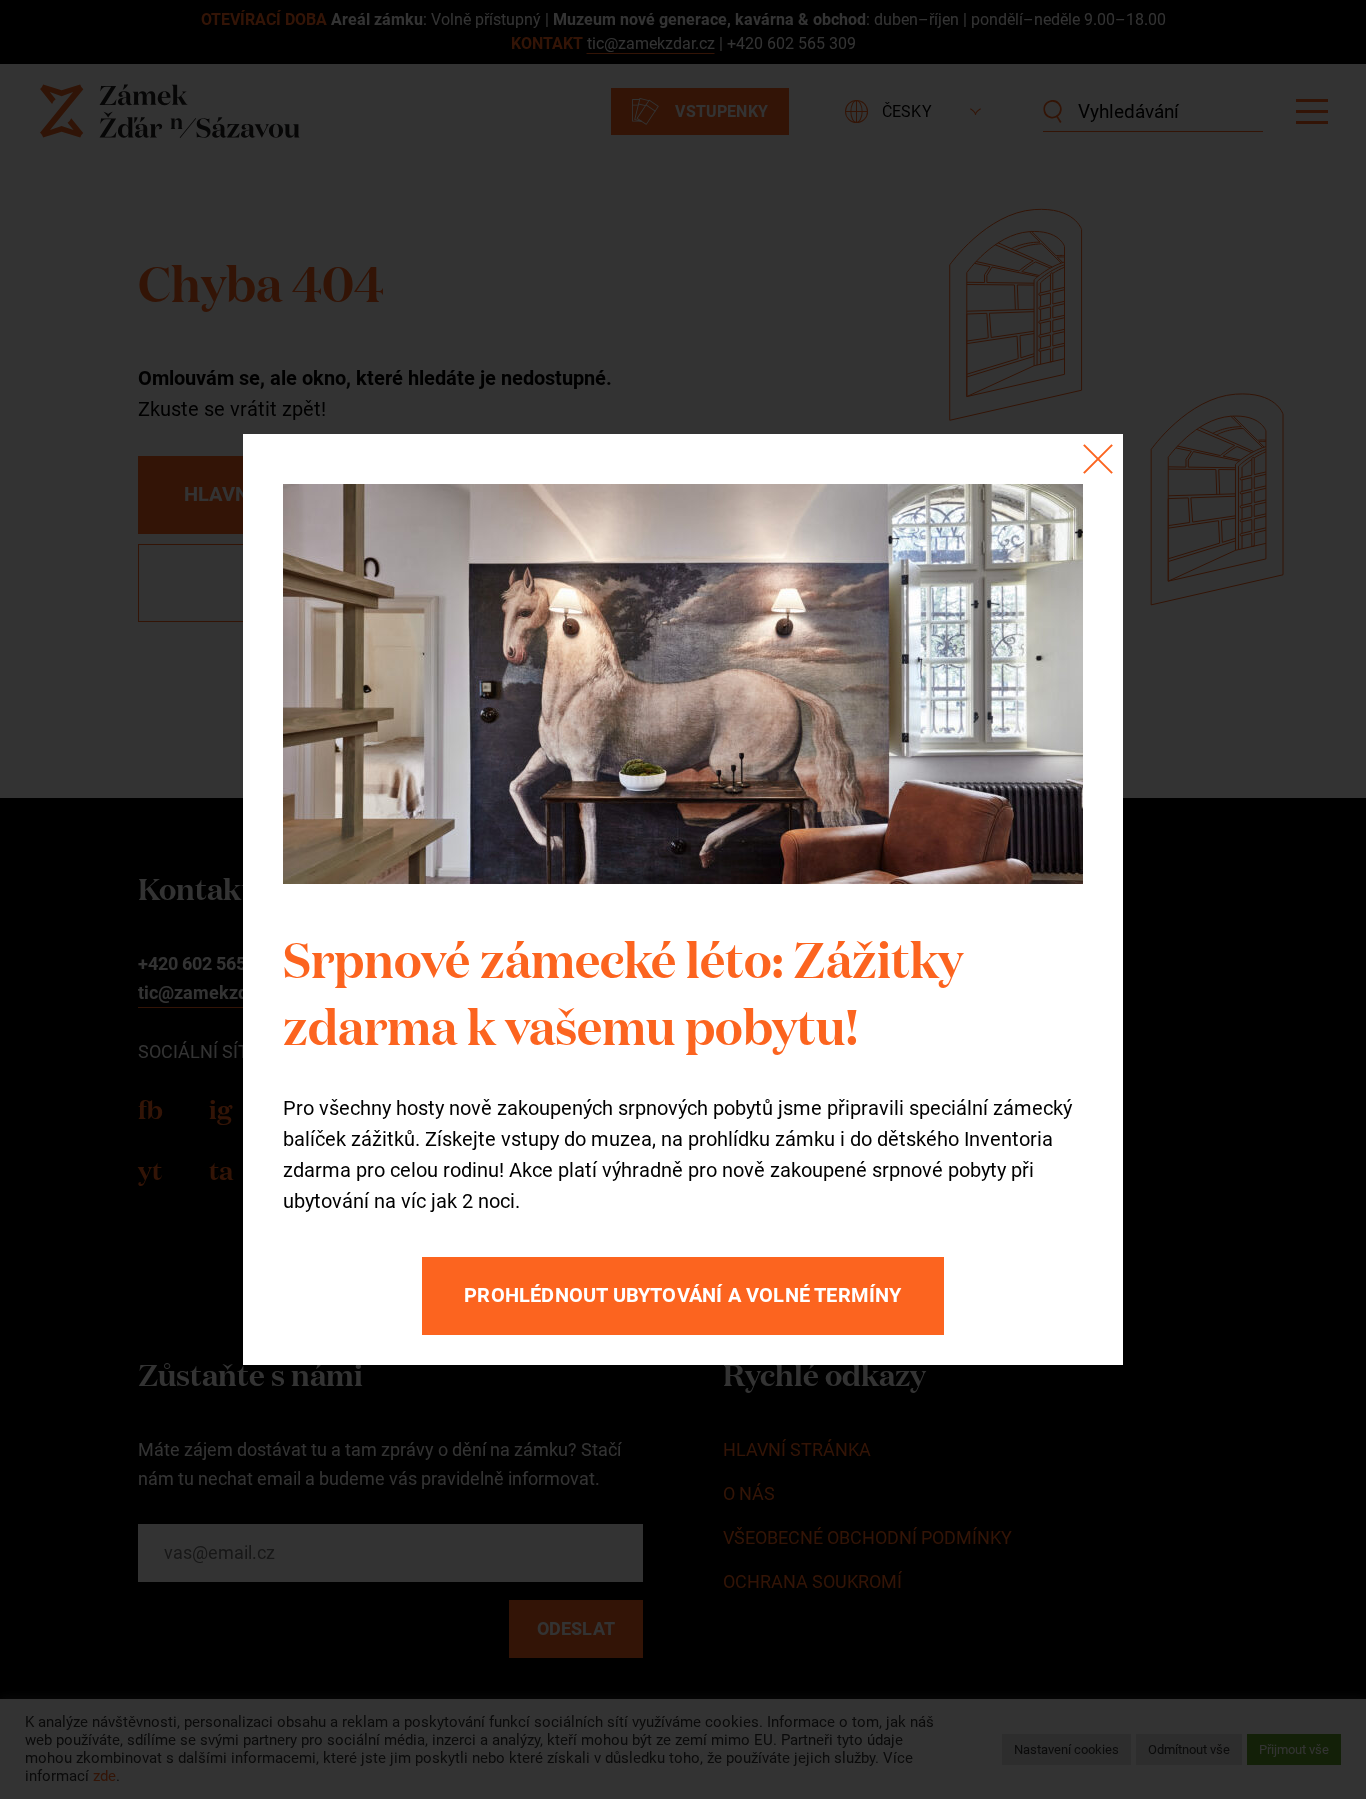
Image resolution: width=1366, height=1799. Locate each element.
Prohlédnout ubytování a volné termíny (682, 1295)
